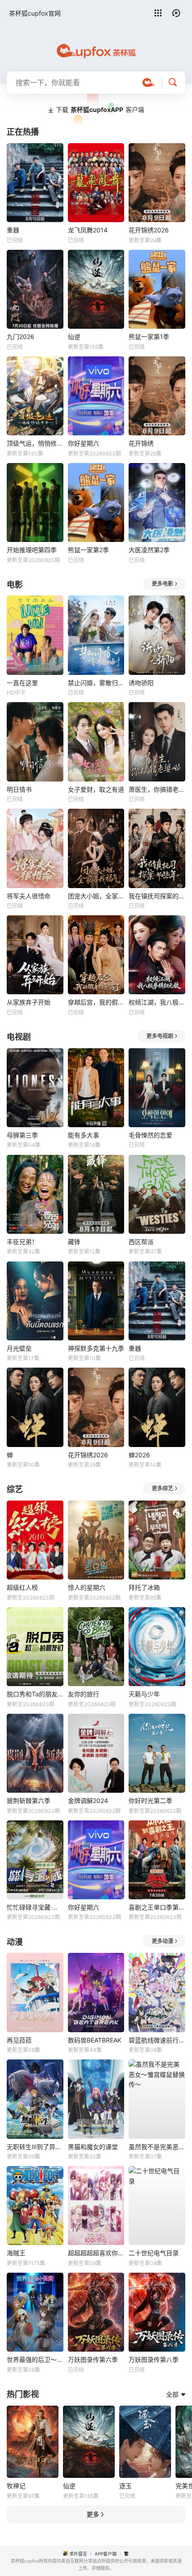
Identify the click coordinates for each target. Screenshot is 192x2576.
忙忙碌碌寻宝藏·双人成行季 (35, 1907)
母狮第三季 (22, 1135)
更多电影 (163, 584)
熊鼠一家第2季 (88, 550)
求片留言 (78, 2554)
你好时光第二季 (150, 1801)
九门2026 (21, 337)
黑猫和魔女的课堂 (93, 2147)
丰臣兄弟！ (22, 1242)
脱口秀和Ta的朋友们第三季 (35, 1694)
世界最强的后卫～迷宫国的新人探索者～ (35, 2359)
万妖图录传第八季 (154, 2359)
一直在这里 (22, 683)
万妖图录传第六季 (93, 2359)
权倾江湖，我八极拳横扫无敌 (157, 1002)
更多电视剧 (160, 1036)
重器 (13, 230)
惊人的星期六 (87, 1587)
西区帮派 (141, 1242)
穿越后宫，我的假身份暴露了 (96, 1002)
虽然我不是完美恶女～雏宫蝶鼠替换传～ (157, 2147)
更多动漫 (163, 1941)
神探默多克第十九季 (96, 1348)
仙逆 (74, 337)
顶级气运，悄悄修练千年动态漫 (35, 443)
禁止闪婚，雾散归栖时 (96, 683)
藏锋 (74, 1242)
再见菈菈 (19, 2040)
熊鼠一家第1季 (149, 337)
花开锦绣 (141, 443)
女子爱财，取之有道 (96, 789)
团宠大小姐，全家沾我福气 (96, 896)
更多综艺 (163, 1488)
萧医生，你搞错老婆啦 (157, 789)
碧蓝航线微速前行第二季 (157, 2040)
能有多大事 (83, 1135)
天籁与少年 (144, 1694)
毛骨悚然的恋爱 (150, 1135)
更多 (93, 2514)
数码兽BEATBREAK (95, 2040)
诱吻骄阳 (141, 683)
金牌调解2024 (88, 1801)
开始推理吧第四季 (32, 550)
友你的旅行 (83, 1694)
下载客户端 (100, 110)
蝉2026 (139, 1455)
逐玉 (125, 2486)
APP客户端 (106, 2554)
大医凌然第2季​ (149, 550)
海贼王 (16, 2253)
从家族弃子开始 (29, 1002)
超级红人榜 (22, 1587)
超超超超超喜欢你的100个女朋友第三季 (96, 2253)
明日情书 (19, 789)
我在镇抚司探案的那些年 (157, 896)
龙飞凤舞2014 (88, 230)
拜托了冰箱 (144, 1587)
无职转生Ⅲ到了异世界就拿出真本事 (35, 2147)
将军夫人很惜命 (29, 896)
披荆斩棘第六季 (29, 1801)
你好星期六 (83, 443)
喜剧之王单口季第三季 (157, 1907)
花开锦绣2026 (149, 230)
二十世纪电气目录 (154, 2253)
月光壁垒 (19, 1348)
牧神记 (16, 2486)
